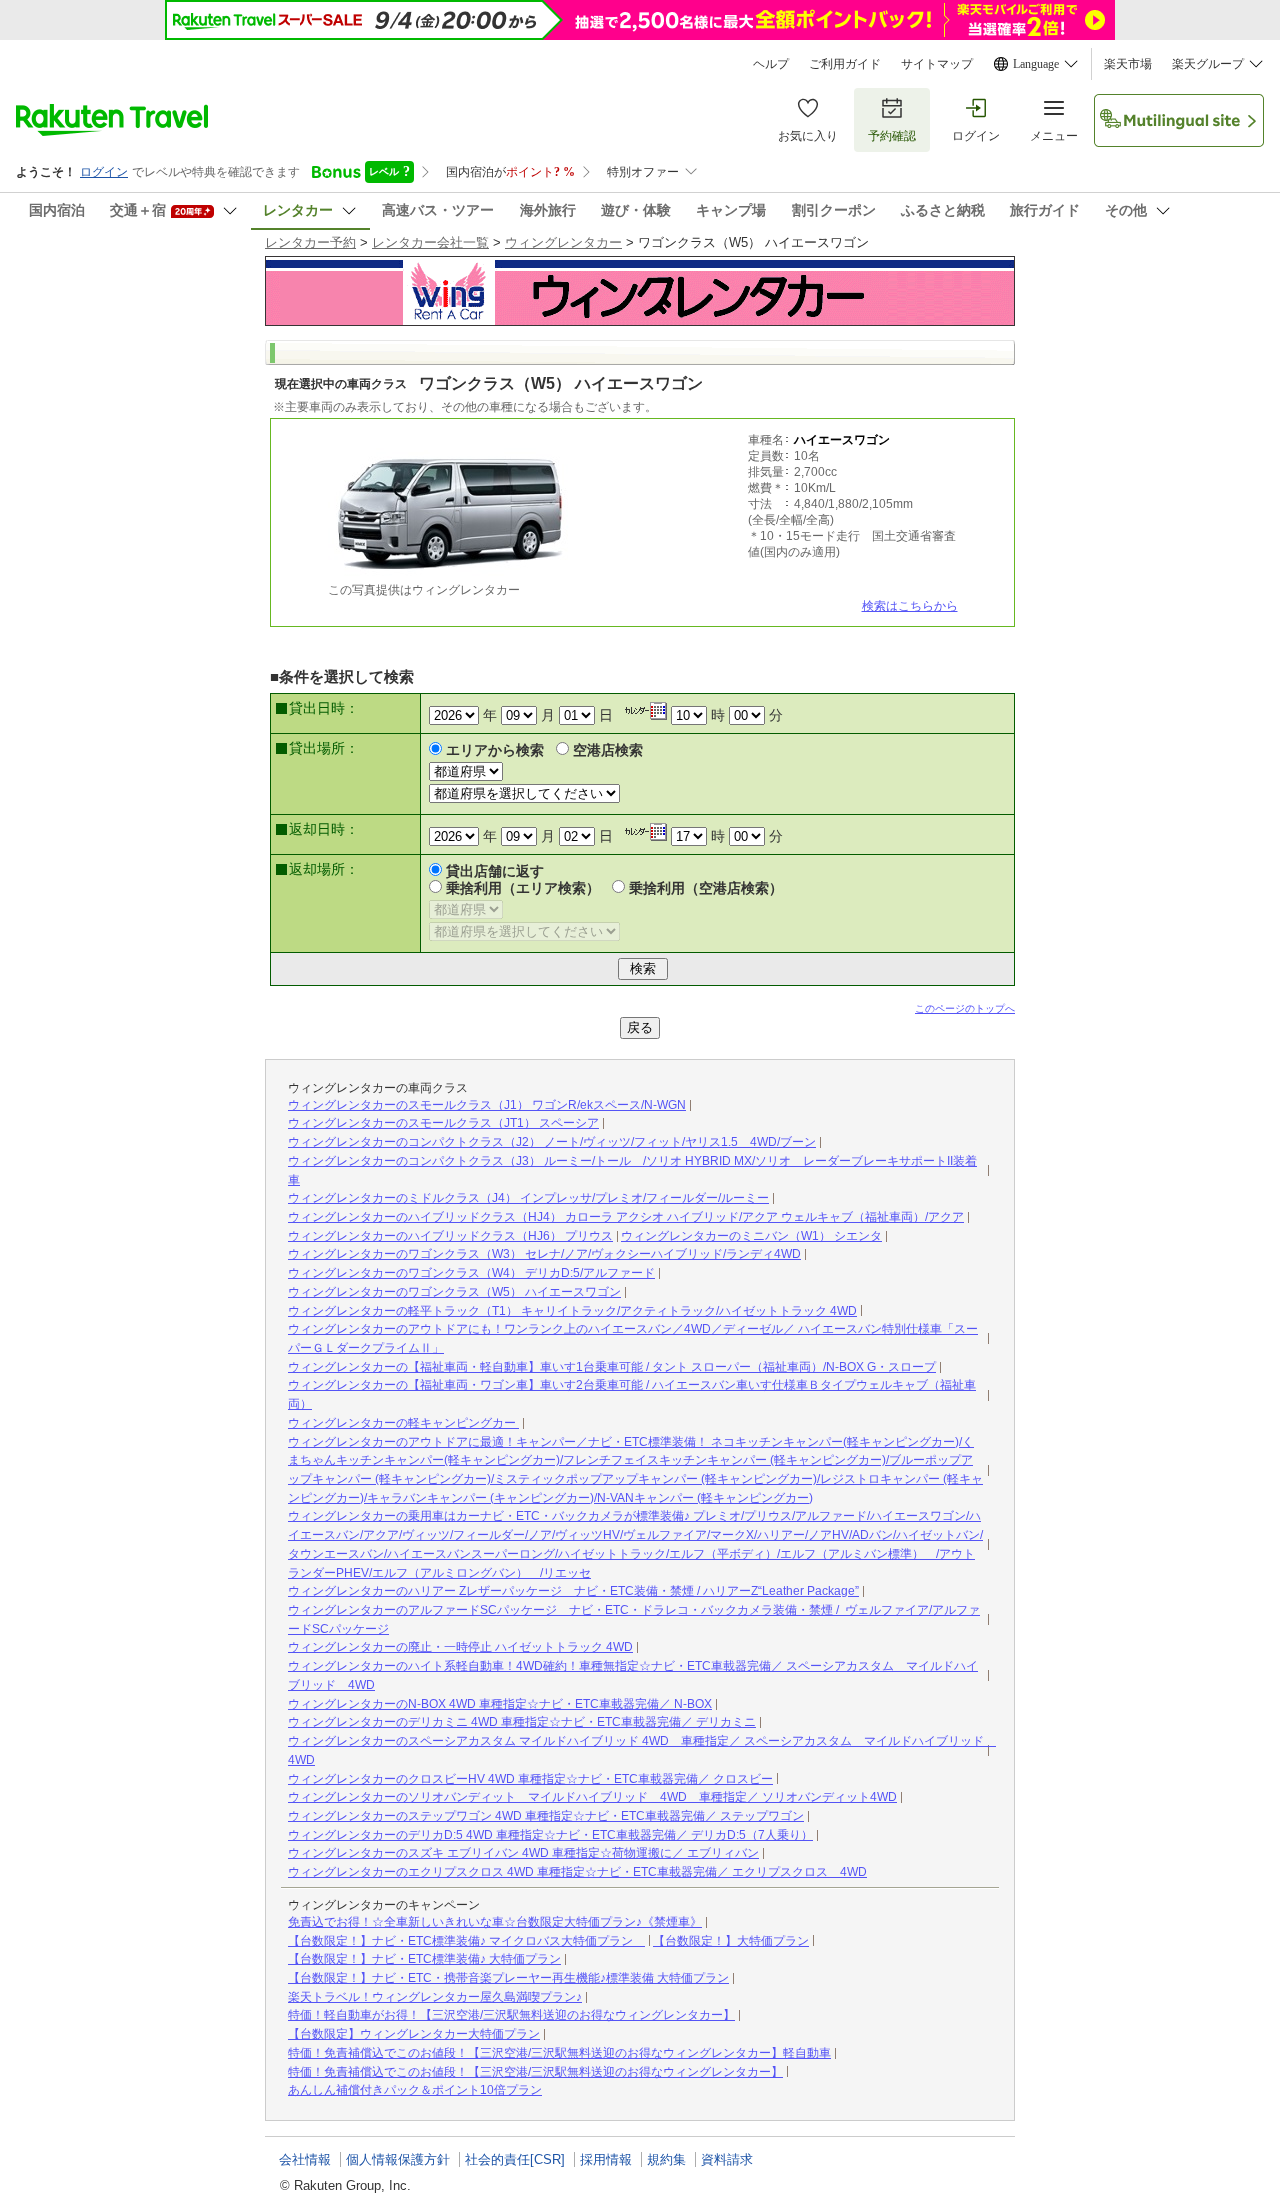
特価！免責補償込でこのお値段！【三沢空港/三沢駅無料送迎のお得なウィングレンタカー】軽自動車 (559, 2053)
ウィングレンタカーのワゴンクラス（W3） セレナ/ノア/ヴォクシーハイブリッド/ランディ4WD (544, 1254)
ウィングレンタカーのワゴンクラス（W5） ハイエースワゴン (454, 1292)
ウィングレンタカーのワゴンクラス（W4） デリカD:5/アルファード (471, 1273)
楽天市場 (1128, 64)
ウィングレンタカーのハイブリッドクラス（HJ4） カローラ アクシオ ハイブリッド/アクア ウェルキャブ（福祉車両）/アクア (626, 1217)
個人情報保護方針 (398, 2159)
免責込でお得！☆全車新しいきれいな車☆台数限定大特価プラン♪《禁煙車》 (495, 1922)
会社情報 (305, 2159)
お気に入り (808, 136)
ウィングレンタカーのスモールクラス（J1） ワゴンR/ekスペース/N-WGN (487, 1105)
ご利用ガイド (845, 64)
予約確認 (892, 136)
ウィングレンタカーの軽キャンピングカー (403, 1423)
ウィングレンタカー (563, 242)
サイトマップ (937, 64)
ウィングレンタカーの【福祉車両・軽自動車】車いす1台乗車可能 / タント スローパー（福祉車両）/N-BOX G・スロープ (612, 1367)
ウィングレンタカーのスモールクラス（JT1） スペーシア (443, 1123)
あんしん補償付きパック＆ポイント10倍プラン (415, 2090)
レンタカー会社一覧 (430, 242)
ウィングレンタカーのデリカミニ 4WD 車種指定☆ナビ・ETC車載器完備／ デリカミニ (522, 1722)
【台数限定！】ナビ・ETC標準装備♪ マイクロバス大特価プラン (466, 1941)
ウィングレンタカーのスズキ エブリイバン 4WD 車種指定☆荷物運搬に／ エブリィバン (523, 1853)
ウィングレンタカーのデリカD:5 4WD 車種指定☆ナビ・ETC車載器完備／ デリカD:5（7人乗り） (550, 1835)
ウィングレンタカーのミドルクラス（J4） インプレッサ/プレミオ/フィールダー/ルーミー (528, 1198)
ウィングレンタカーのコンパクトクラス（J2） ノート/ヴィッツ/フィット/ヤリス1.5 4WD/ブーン (552, 1142)
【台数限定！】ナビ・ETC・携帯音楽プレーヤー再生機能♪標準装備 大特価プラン (508, 1978)
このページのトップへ (965, 1008)
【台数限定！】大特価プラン (731, 1941)
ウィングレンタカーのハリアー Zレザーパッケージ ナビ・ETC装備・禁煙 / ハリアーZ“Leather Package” (573, 1591)
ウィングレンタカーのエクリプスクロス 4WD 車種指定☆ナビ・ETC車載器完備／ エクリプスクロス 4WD (577, 1872)
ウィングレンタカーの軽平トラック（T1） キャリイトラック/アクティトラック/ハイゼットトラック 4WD (572, 1311)
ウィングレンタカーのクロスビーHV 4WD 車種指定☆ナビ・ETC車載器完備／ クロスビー (530, 1779)
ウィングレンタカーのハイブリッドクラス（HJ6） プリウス (450, 1236)
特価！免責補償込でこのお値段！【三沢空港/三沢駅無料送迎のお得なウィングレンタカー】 (535, 2072)
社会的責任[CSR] (515, 2159)
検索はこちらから (910, 606)
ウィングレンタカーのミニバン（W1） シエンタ (751, 1236)
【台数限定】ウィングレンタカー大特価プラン (414, 2034)
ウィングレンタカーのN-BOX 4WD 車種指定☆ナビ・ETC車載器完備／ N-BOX (500, 1704)
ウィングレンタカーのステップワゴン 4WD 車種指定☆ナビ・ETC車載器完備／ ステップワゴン (546, 1816)
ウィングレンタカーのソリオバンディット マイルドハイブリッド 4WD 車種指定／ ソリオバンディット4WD (592, 1797)
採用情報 (606, 2159)
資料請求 (727, 2159)
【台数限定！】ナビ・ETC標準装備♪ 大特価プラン (424, 1959)
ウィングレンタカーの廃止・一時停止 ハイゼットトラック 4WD (460, 1647)
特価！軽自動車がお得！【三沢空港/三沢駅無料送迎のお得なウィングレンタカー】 (511, 2015)
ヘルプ (771, 64)
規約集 (666, 2159)
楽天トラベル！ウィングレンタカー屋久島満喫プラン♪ (435, 1997)
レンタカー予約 (310, 242)
